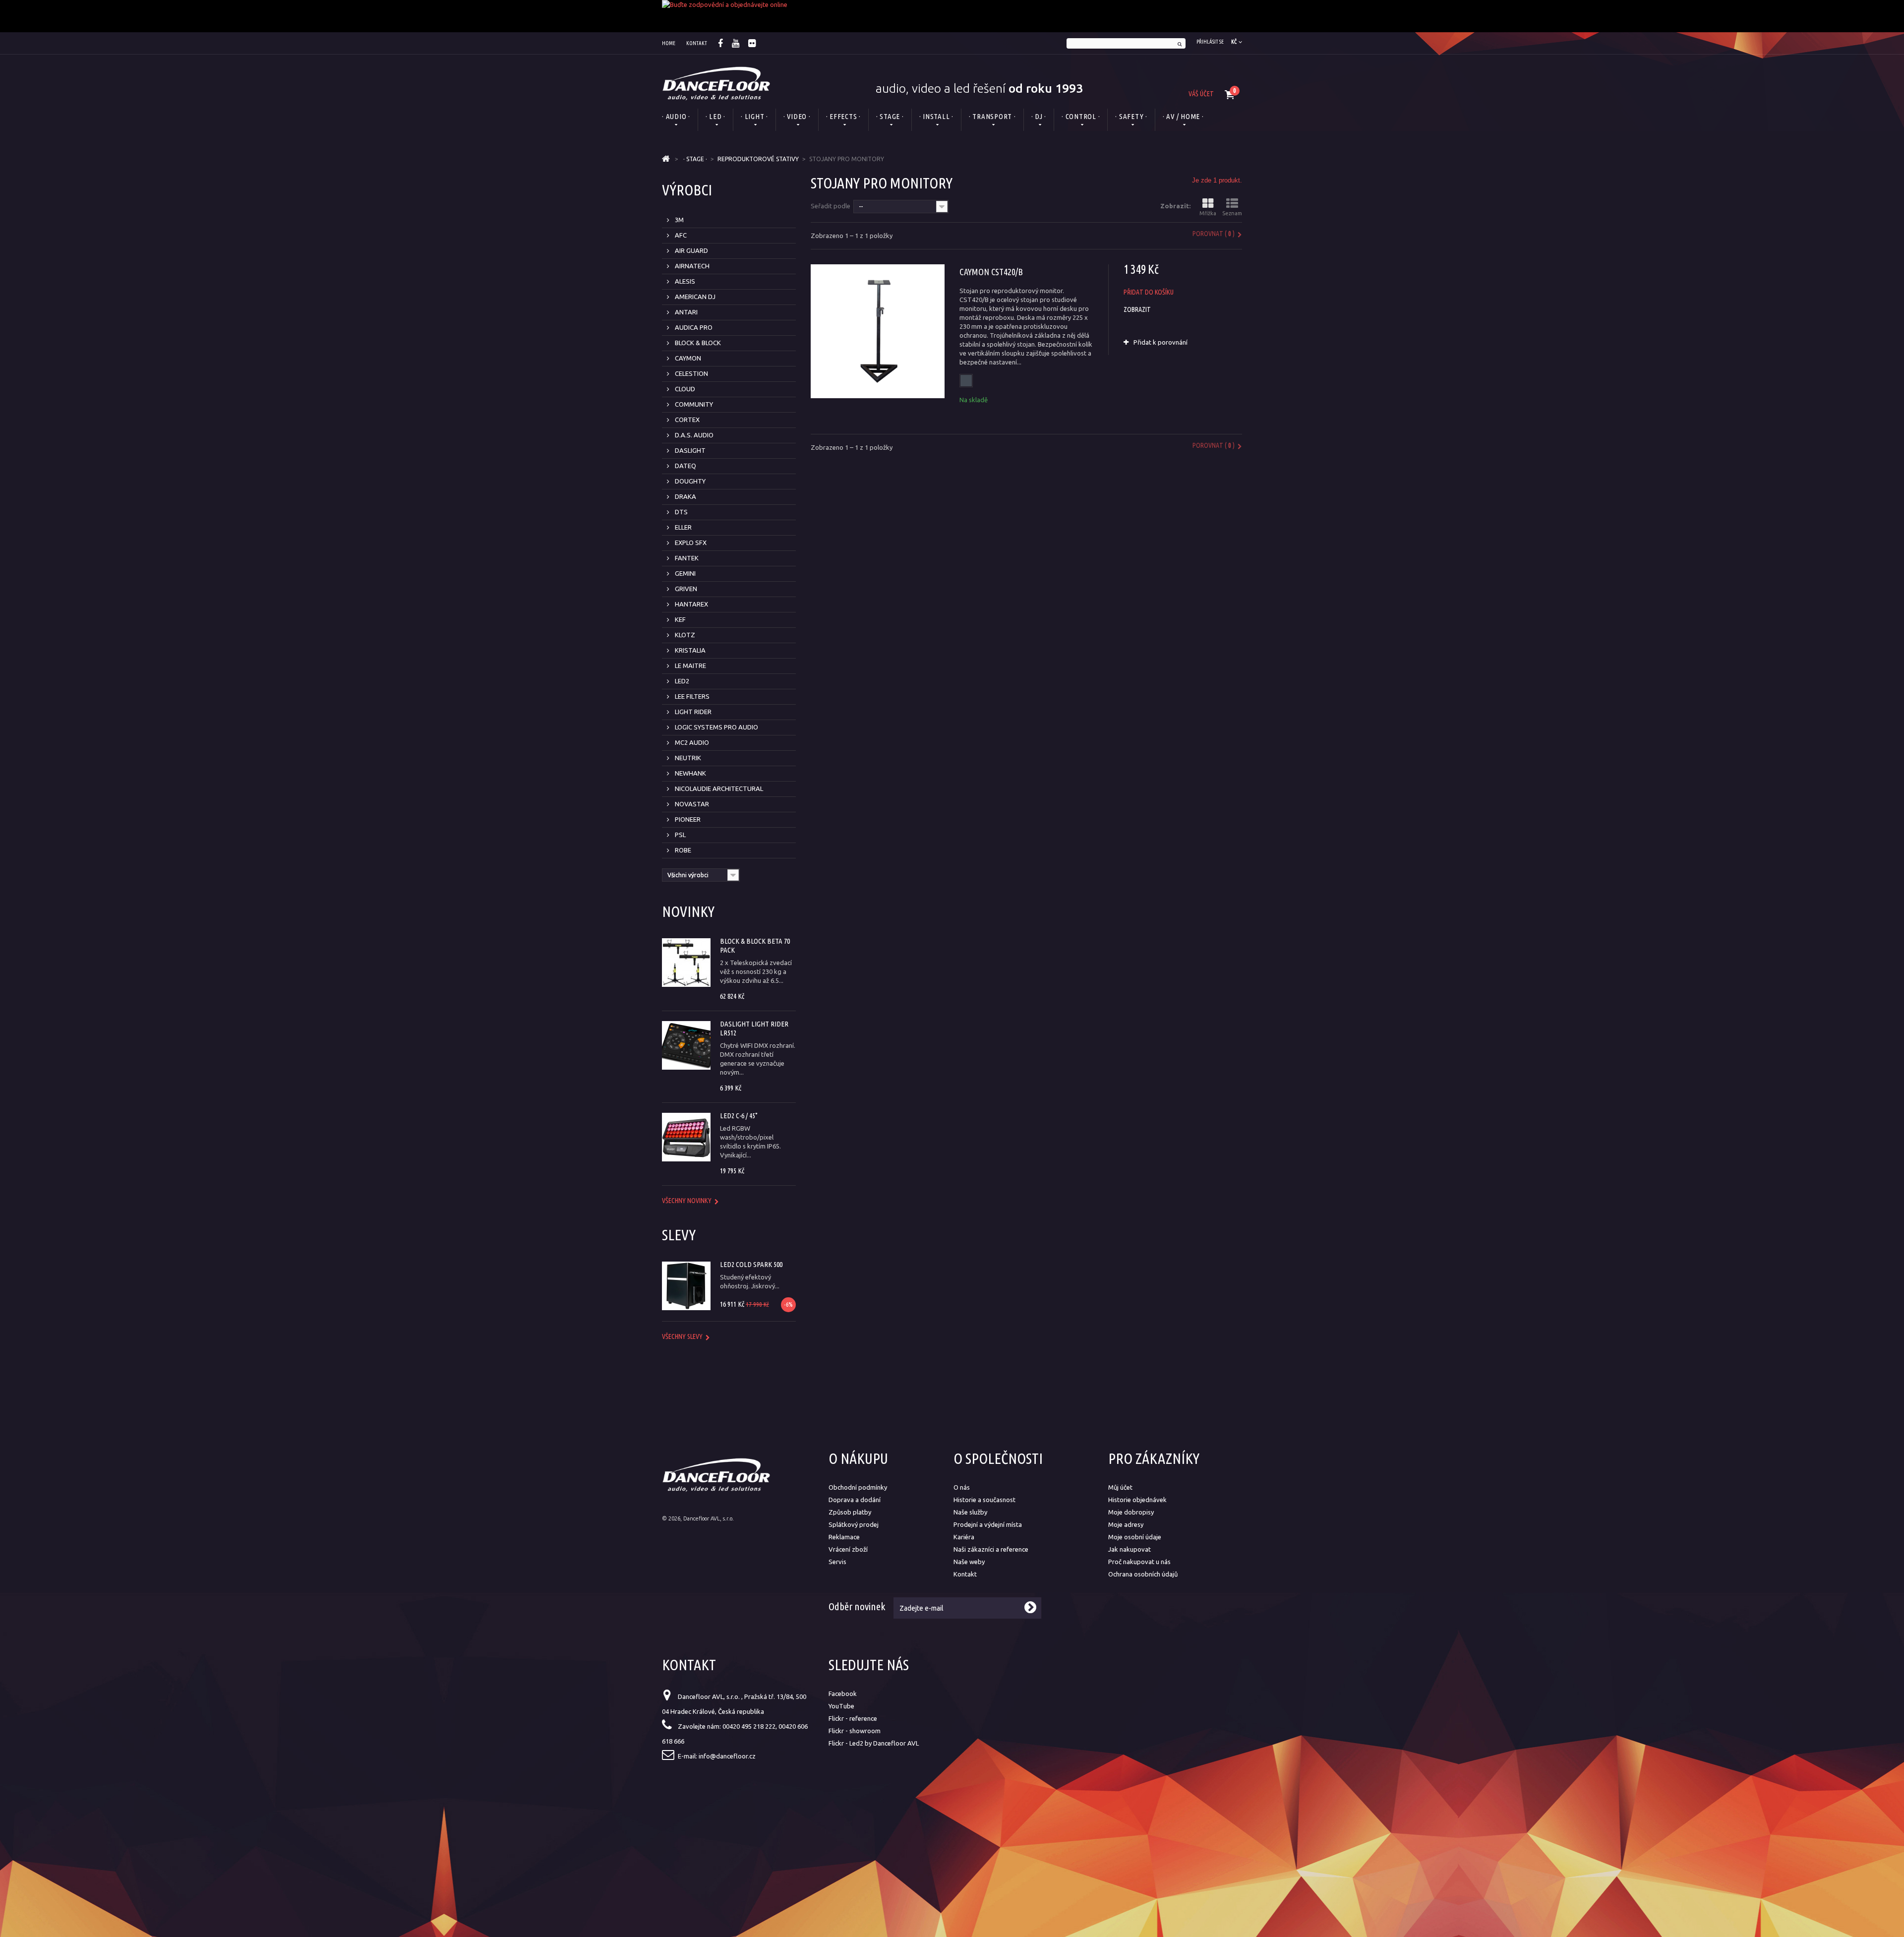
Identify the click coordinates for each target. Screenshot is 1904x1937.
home (669, 43)
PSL (680, 835)
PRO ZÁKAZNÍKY (1154, 1458)
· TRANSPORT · (992, 116)
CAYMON (687, 358)
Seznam (1232, 213)
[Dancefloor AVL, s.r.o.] (716, 83)
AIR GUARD (691, 250)
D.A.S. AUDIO (693, 435)
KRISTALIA (689, 650)
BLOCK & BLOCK (697, 343)
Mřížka (1208, 213)
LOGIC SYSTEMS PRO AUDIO (716, 727)
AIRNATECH (691, 266)
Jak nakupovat (1130, 1549)
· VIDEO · (797, 116)
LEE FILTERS (691, 696)
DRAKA (685, 496)
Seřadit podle (831, 206)
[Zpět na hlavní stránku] (666, 159)
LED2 (681, 681)
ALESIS (684, 281)
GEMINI (684, 573)
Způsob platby (850, 1512)
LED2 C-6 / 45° (739, 1116)
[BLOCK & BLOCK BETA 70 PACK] (686, 963)
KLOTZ (684, 635)
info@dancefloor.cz (727, 1756)
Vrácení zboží (848, 1549)
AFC (680, 235)
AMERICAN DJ (694, 297)
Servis (837, 1562)
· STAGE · (890, 116)
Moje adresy (1126, 1524)
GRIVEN (685, 589)
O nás (962, 1487)
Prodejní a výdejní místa (988, 1524)
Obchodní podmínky (858, 1487)
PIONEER (687, 819)
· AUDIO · (676, 116)
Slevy (679, 1235)
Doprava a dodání (855, 1500)
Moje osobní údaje (1135, 1537)
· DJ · (1039, 116)
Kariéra (964, 1537)
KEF (680, 619)
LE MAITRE (690, 666)
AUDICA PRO (693, 327)
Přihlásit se (1210, 42)
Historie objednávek (1137, 1500)
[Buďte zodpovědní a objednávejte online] (952, 16)
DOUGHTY (689, 481)
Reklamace (844, 1537)
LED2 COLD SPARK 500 (751, 1264)
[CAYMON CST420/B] (878, 331)
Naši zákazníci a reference (991, 1549)
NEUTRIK (687, 758)
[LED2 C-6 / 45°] (686, 1137)
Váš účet (1201, 94)
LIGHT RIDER (692, 712)
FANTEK (686, 558)
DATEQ (685, 466)
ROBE (682, 850)
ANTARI (685, 312)
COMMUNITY (693, 404)
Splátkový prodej (854, 1524)
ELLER (683, 527)
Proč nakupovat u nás (1139, 1562)
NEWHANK (690, 773)
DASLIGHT (689, 450)
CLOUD (684, 389)
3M (679, 220)
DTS (681, 512)
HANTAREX (691, 604)
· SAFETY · (1131, 116)
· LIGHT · (754, 116)
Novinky (688, 911)
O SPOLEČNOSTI (998, 1458)
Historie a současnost (984, 1500)
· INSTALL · (936, 116)
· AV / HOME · (1183, 116)
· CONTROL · (1081, 116)
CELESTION (691, 373)
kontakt (697, 43)
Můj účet (1120, 1487)
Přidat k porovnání (1160, 342)
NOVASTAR (691, 804)
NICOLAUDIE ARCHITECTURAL (718, 788)
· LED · (715, 116)
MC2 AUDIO (691, 742)
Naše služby (970, 1512)
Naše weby (969, 1562)
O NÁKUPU (858, 1458)
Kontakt (965, 1574)
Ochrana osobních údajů (1143, 1574)
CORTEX (686, 420)
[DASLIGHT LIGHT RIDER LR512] (686, 1045)
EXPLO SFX (690, 543)
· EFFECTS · (843, 116)
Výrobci (687, 190)
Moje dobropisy (1131, 1512)
